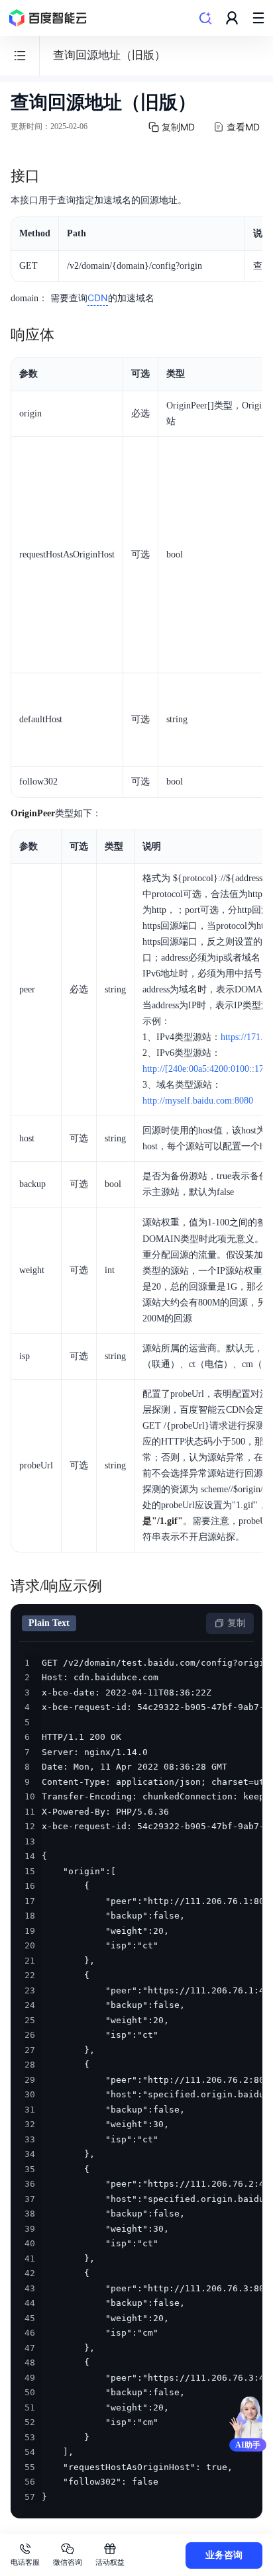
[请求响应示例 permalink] (115, 1586)
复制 (237, 1623)
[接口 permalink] (53, 176)
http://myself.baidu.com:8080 (198, 1101)
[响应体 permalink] (68, 335)
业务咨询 (224, 2555)
